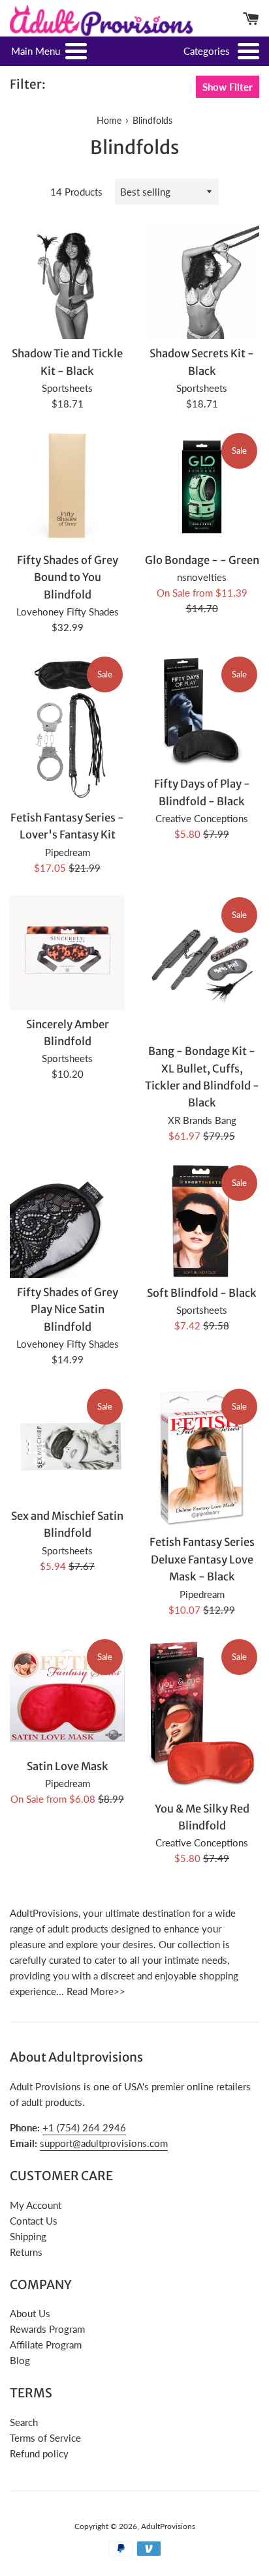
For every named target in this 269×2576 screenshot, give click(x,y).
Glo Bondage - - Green (202, 560)
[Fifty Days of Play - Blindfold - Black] (202, 712)
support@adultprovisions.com (104, 2143)
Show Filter (228, 87)
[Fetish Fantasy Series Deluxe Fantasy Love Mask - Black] (202, 1457)
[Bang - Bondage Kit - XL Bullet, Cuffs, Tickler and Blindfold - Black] (202, 966)
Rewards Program (47, 2329)
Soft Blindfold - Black (202, 1293)
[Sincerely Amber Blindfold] (67, 953)
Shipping (28, 2236)
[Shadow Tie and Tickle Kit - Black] (67, 282)
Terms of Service (45, 2438)
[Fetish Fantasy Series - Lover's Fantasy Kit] (67, 729)
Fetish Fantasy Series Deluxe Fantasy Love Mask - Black (202, 1560)
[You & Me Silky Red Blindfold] (202, 1716)
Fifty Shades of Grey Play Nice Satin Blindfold (68, 1310)
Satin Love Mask (68, 1767)
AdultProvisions (168, 2526)
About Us (30, 2313)
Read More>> (96, 1991)
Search (24, 2422)
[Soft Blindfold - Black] (202, 1221)
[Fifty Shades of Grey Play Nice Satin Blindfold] (67, 1221)
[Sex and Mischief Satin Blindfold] (67, 1444)
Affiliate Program (46, 2345)
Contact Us (34, 2221)
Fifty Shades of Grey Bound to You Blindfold (68, 578)
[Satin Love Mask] (67, 1695)
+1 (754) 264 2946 (84, 2127)
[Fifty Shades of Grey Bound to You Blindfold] (67, 488)
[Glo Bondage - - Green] (202, 488)
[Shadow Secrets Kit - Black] (202, 282)
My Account (36, 2205)
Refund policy (39, 2453)
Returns (26, 2252)
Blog (20, 2360)
